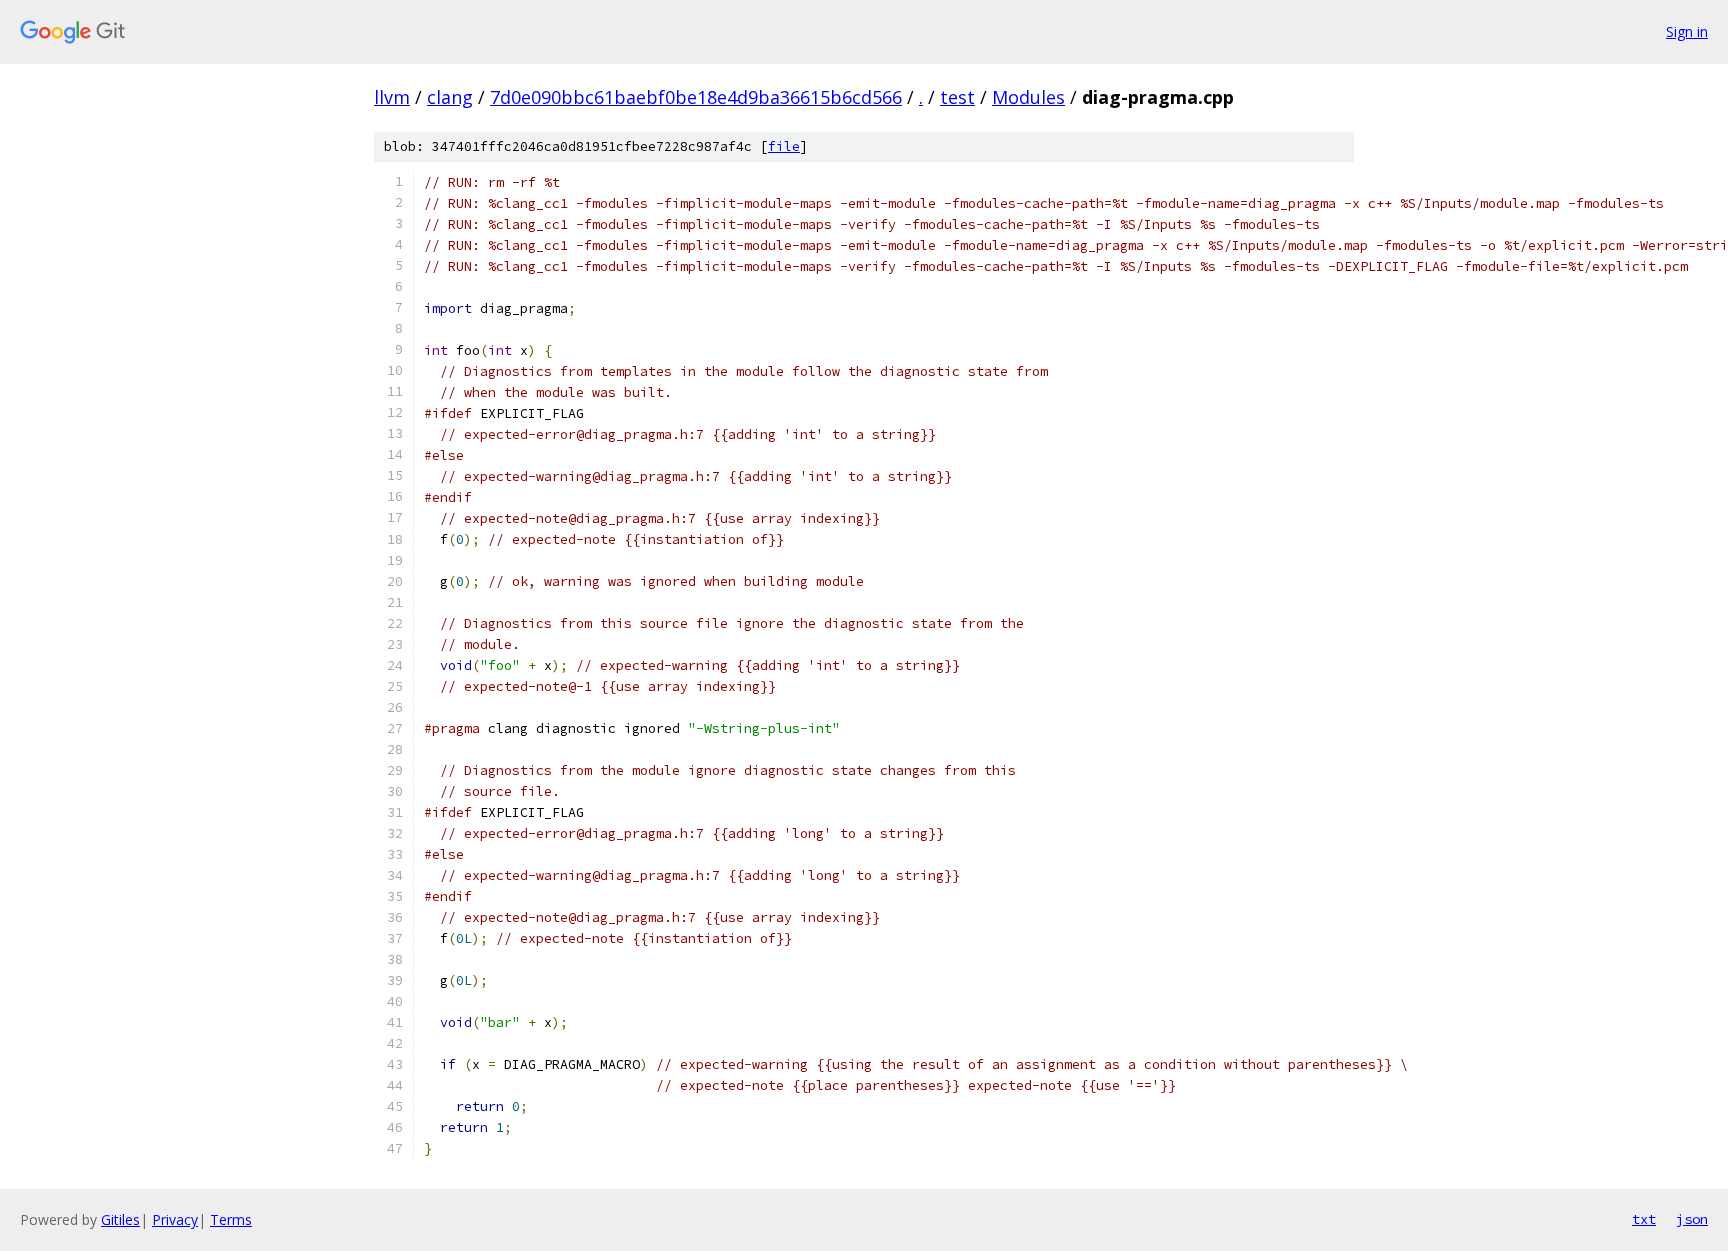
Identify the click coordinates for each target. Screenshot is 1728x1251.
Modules (1028, 97)
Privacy (175, 1219)
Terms (231, 1219)
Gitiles (120, 1219)
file (784, 146)
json (1692, 1219)
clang (450, 97)
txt (1644, 1219)
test (957, 97)
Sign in (1687, 31)
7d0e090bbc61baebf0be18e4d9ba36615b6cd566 (696, 97)
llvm (392, 97)
